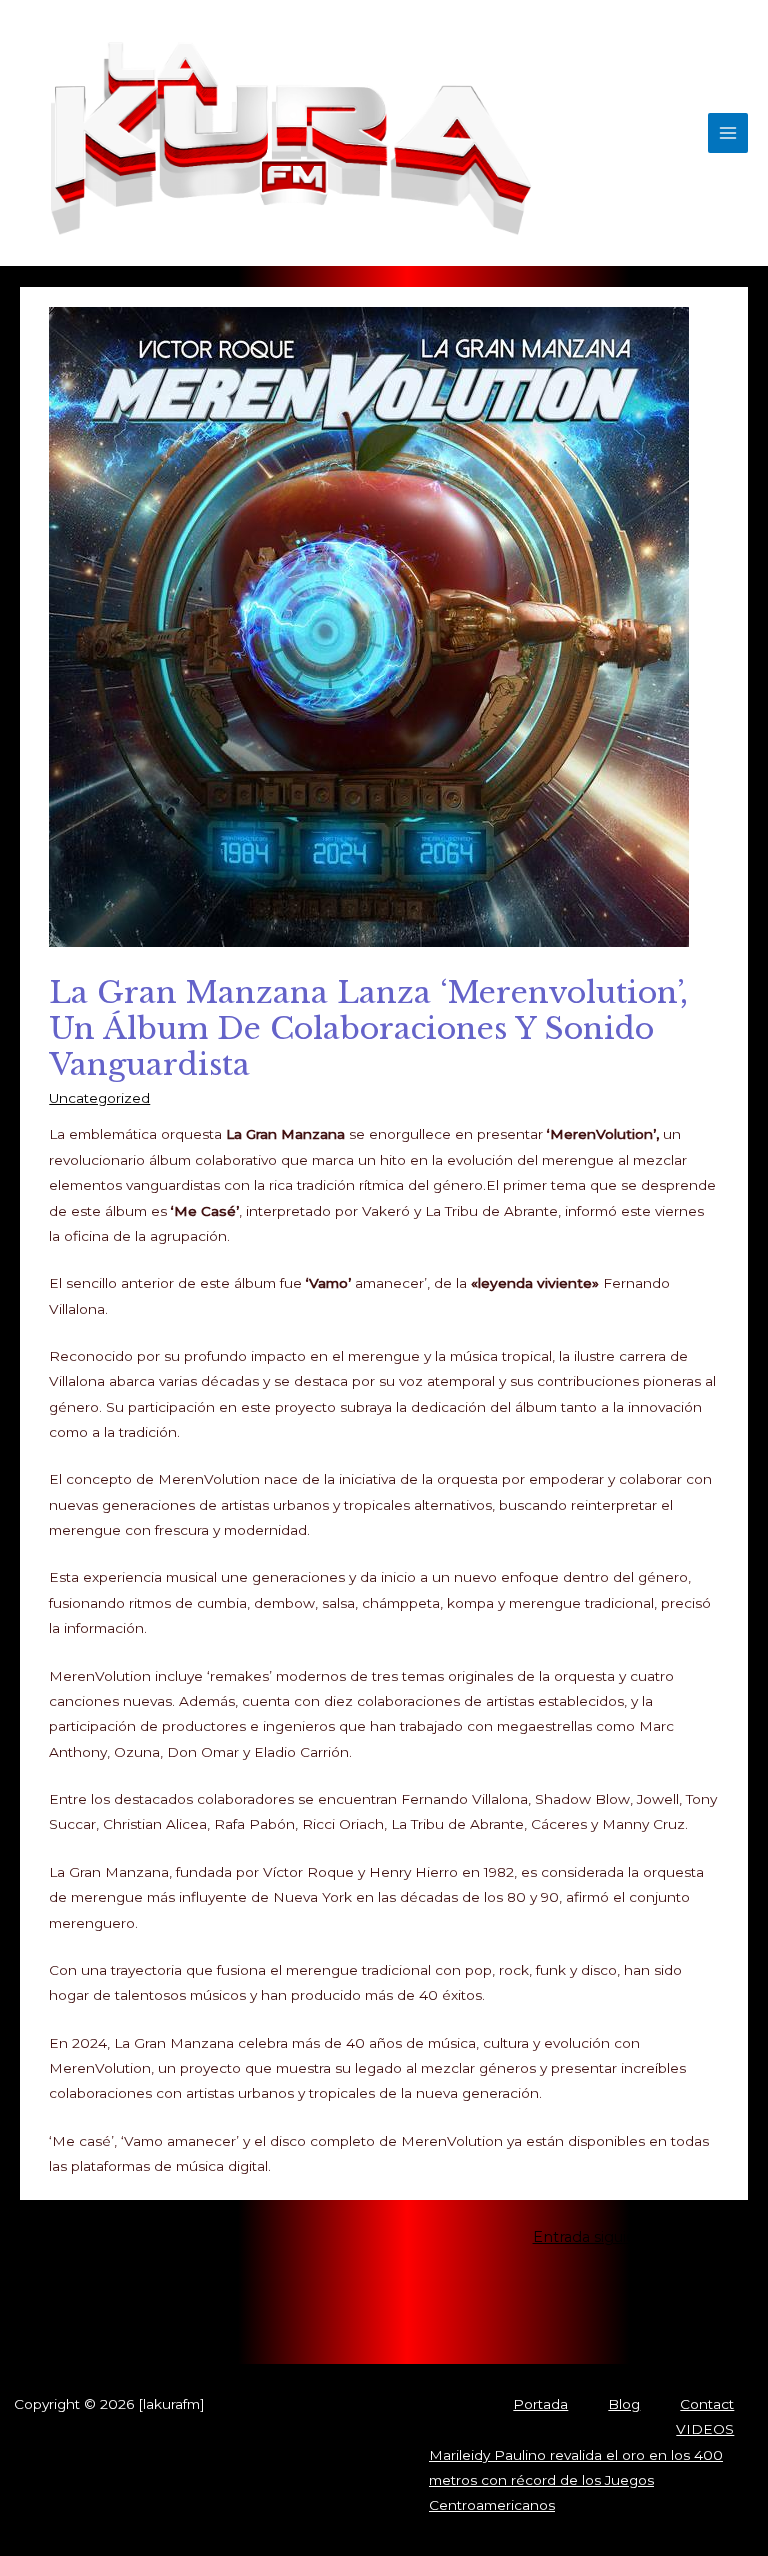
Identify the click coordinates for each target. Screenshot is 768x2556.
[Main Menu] (728, 133)
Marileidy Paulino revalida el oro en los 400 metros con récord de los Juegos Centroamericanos (576, 2480)
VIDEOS (705, 2429)
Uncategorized (99, 1098)
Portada (540, 2404)
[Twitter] (180, 2322)
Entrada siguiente (606, 2237)
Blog (624, 2404)
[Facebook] (150, 2322)
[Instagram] (210, 2322)
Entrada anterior (158, 2237)
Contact (707, 2404)
